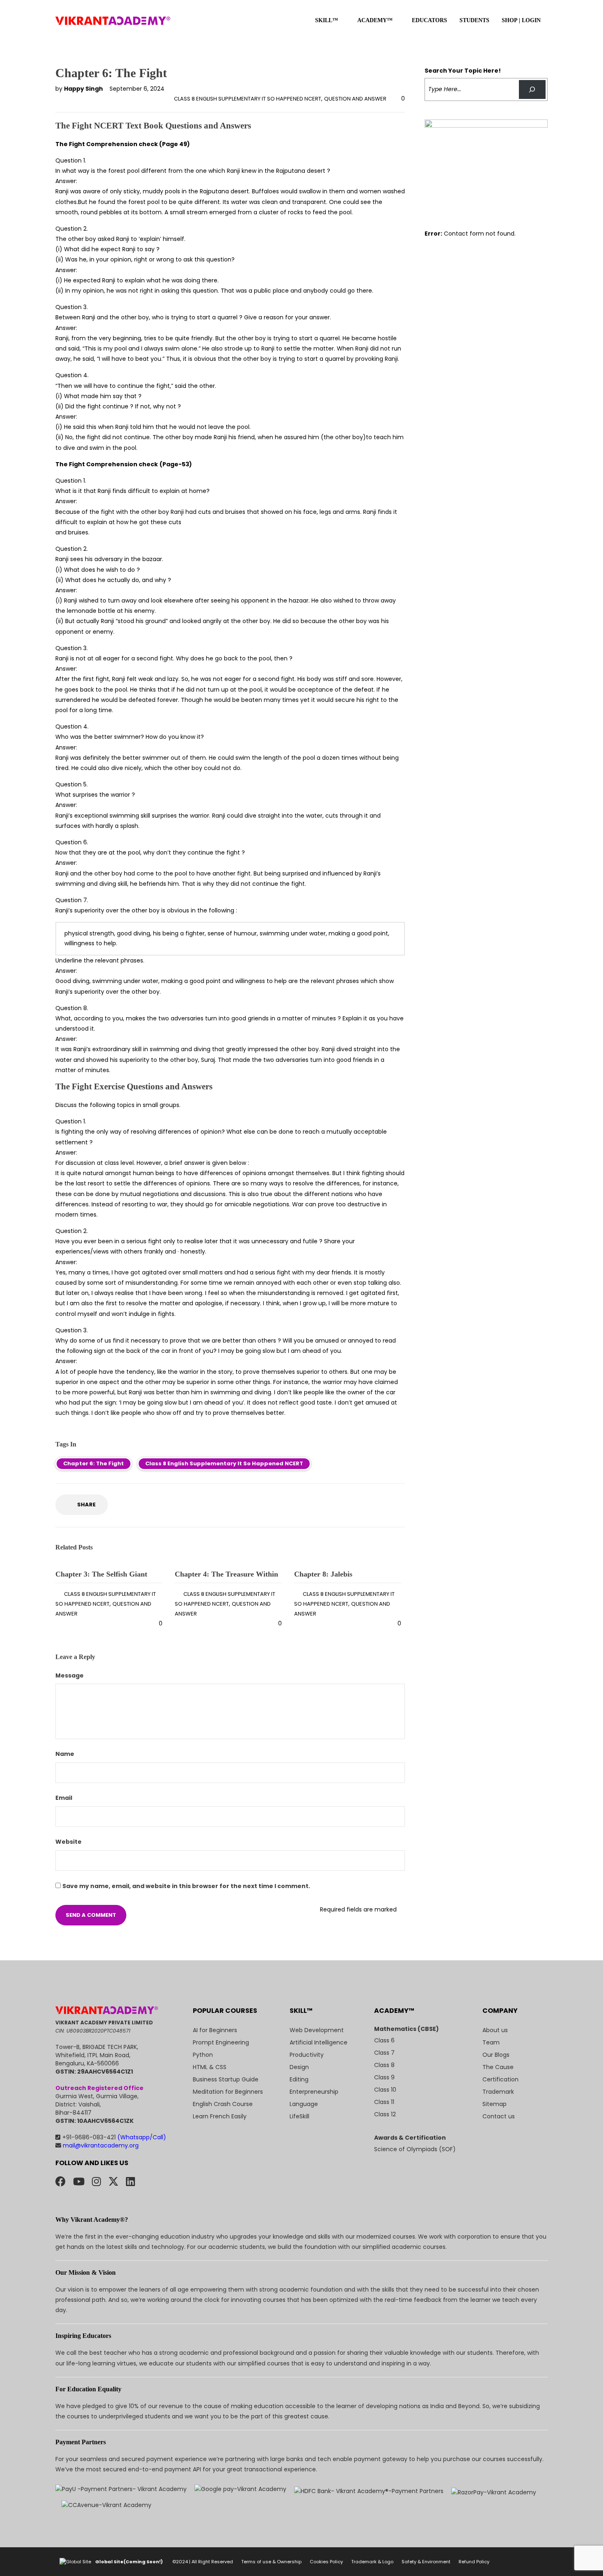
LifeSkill (299, 2116)
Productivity (307, 2055)
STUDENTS (474, 20)
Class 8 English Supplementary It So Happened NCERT (248, 99)
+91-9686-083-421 (114, 2137)
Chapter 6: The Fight (94, 1463)
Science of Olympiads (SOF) (415, 2149)
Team (491, 2042)
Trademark (498, 2092)
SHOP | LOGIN (521, 20)
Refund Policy (474, 2562)
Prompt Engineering (221, 2042)
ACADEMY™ (375, 20)
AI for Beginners (215, 2030)
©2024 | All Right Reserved (203, 2562)
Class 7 (384, 2053)
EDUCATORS (429, 20)
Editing (299, 2079)
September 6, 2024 (137, 89)
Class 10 (385, 2090)
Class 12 (385, 2114)
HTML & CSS (210, 2067)
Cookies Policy (326, 2562)
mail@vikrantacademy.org (100, 2145)
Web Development (317, 2030)
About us (495, 2030)
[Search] (532, 90)
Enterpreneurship (314, 2092)
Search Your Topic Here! (463, 71)
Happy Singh (84, 89)
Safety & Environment (426, 2562)
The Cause (498, 2067)
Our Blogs (496, 2055)
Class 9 (384, 2077)
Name (65, 1754)
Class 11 (384, 2102)
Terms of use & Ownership (271, 2562)
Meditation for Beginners (228, 2092)
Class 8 (384, 2065)
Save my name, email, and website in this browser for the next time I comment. (186, 1886)
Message (70, 1675)
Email (64, 1798)
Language (304, 2104)
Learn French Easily (220, 2116)
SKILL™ (327, 20)
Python (203, 2055)
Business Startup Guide (226, 2079)
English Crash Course (223, 2104)
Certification (500, 2079)
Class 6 (384, 2040)
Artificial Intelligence (319, 2042)
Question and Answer (355, 99)
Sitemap (495, 2104)
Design (299, 2067)
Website (69, 1842)
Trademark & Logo (372, 2562)
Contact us (499, 2116)
